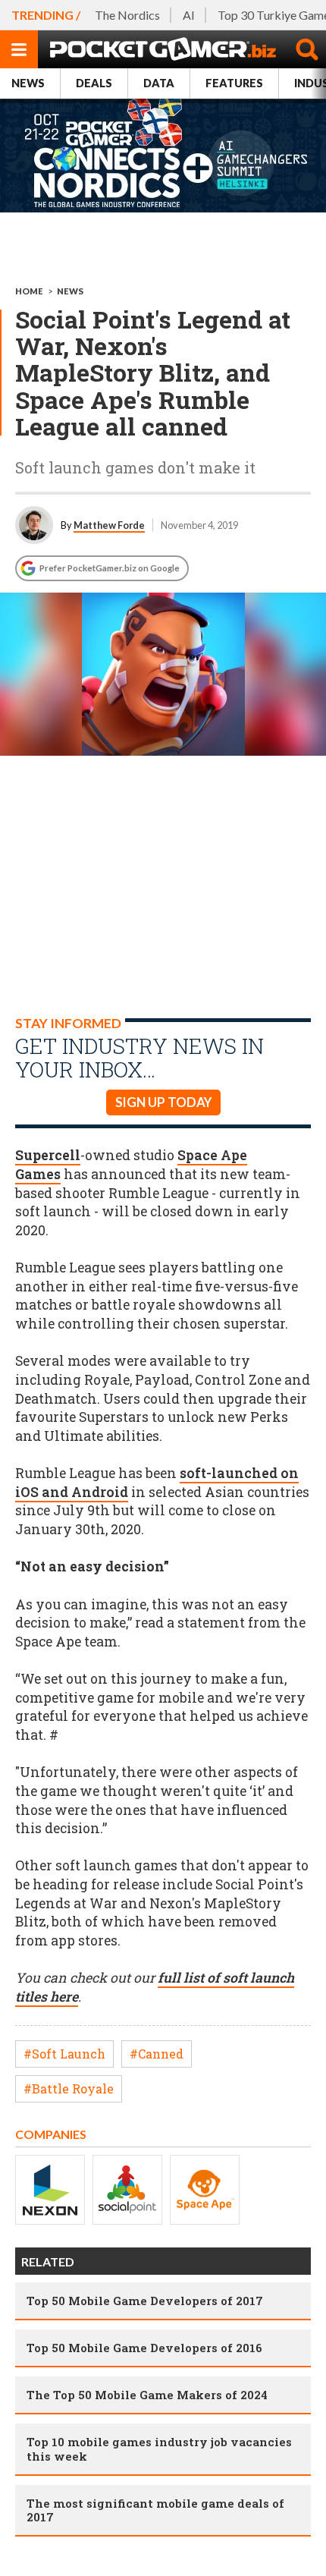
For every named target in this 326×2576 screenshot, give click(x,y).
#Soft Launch (64, 2054)
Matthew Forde (109, 525)
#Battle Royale (69, 2088)
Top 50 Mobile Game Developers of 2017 (145, 2301)
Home (29, 291)
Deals (94, 83)
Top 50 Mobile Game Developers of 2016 (144, 2348)
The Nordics (127, 15)
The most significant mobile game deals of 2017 (155, 2510)
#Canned (157, 2054)
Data (159, 83)
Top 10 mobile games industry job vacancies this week (159, 2449)
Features (234, 83)
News (28, 83)
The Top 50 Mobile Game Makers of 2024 (147, 2395)
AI (189, 15)
